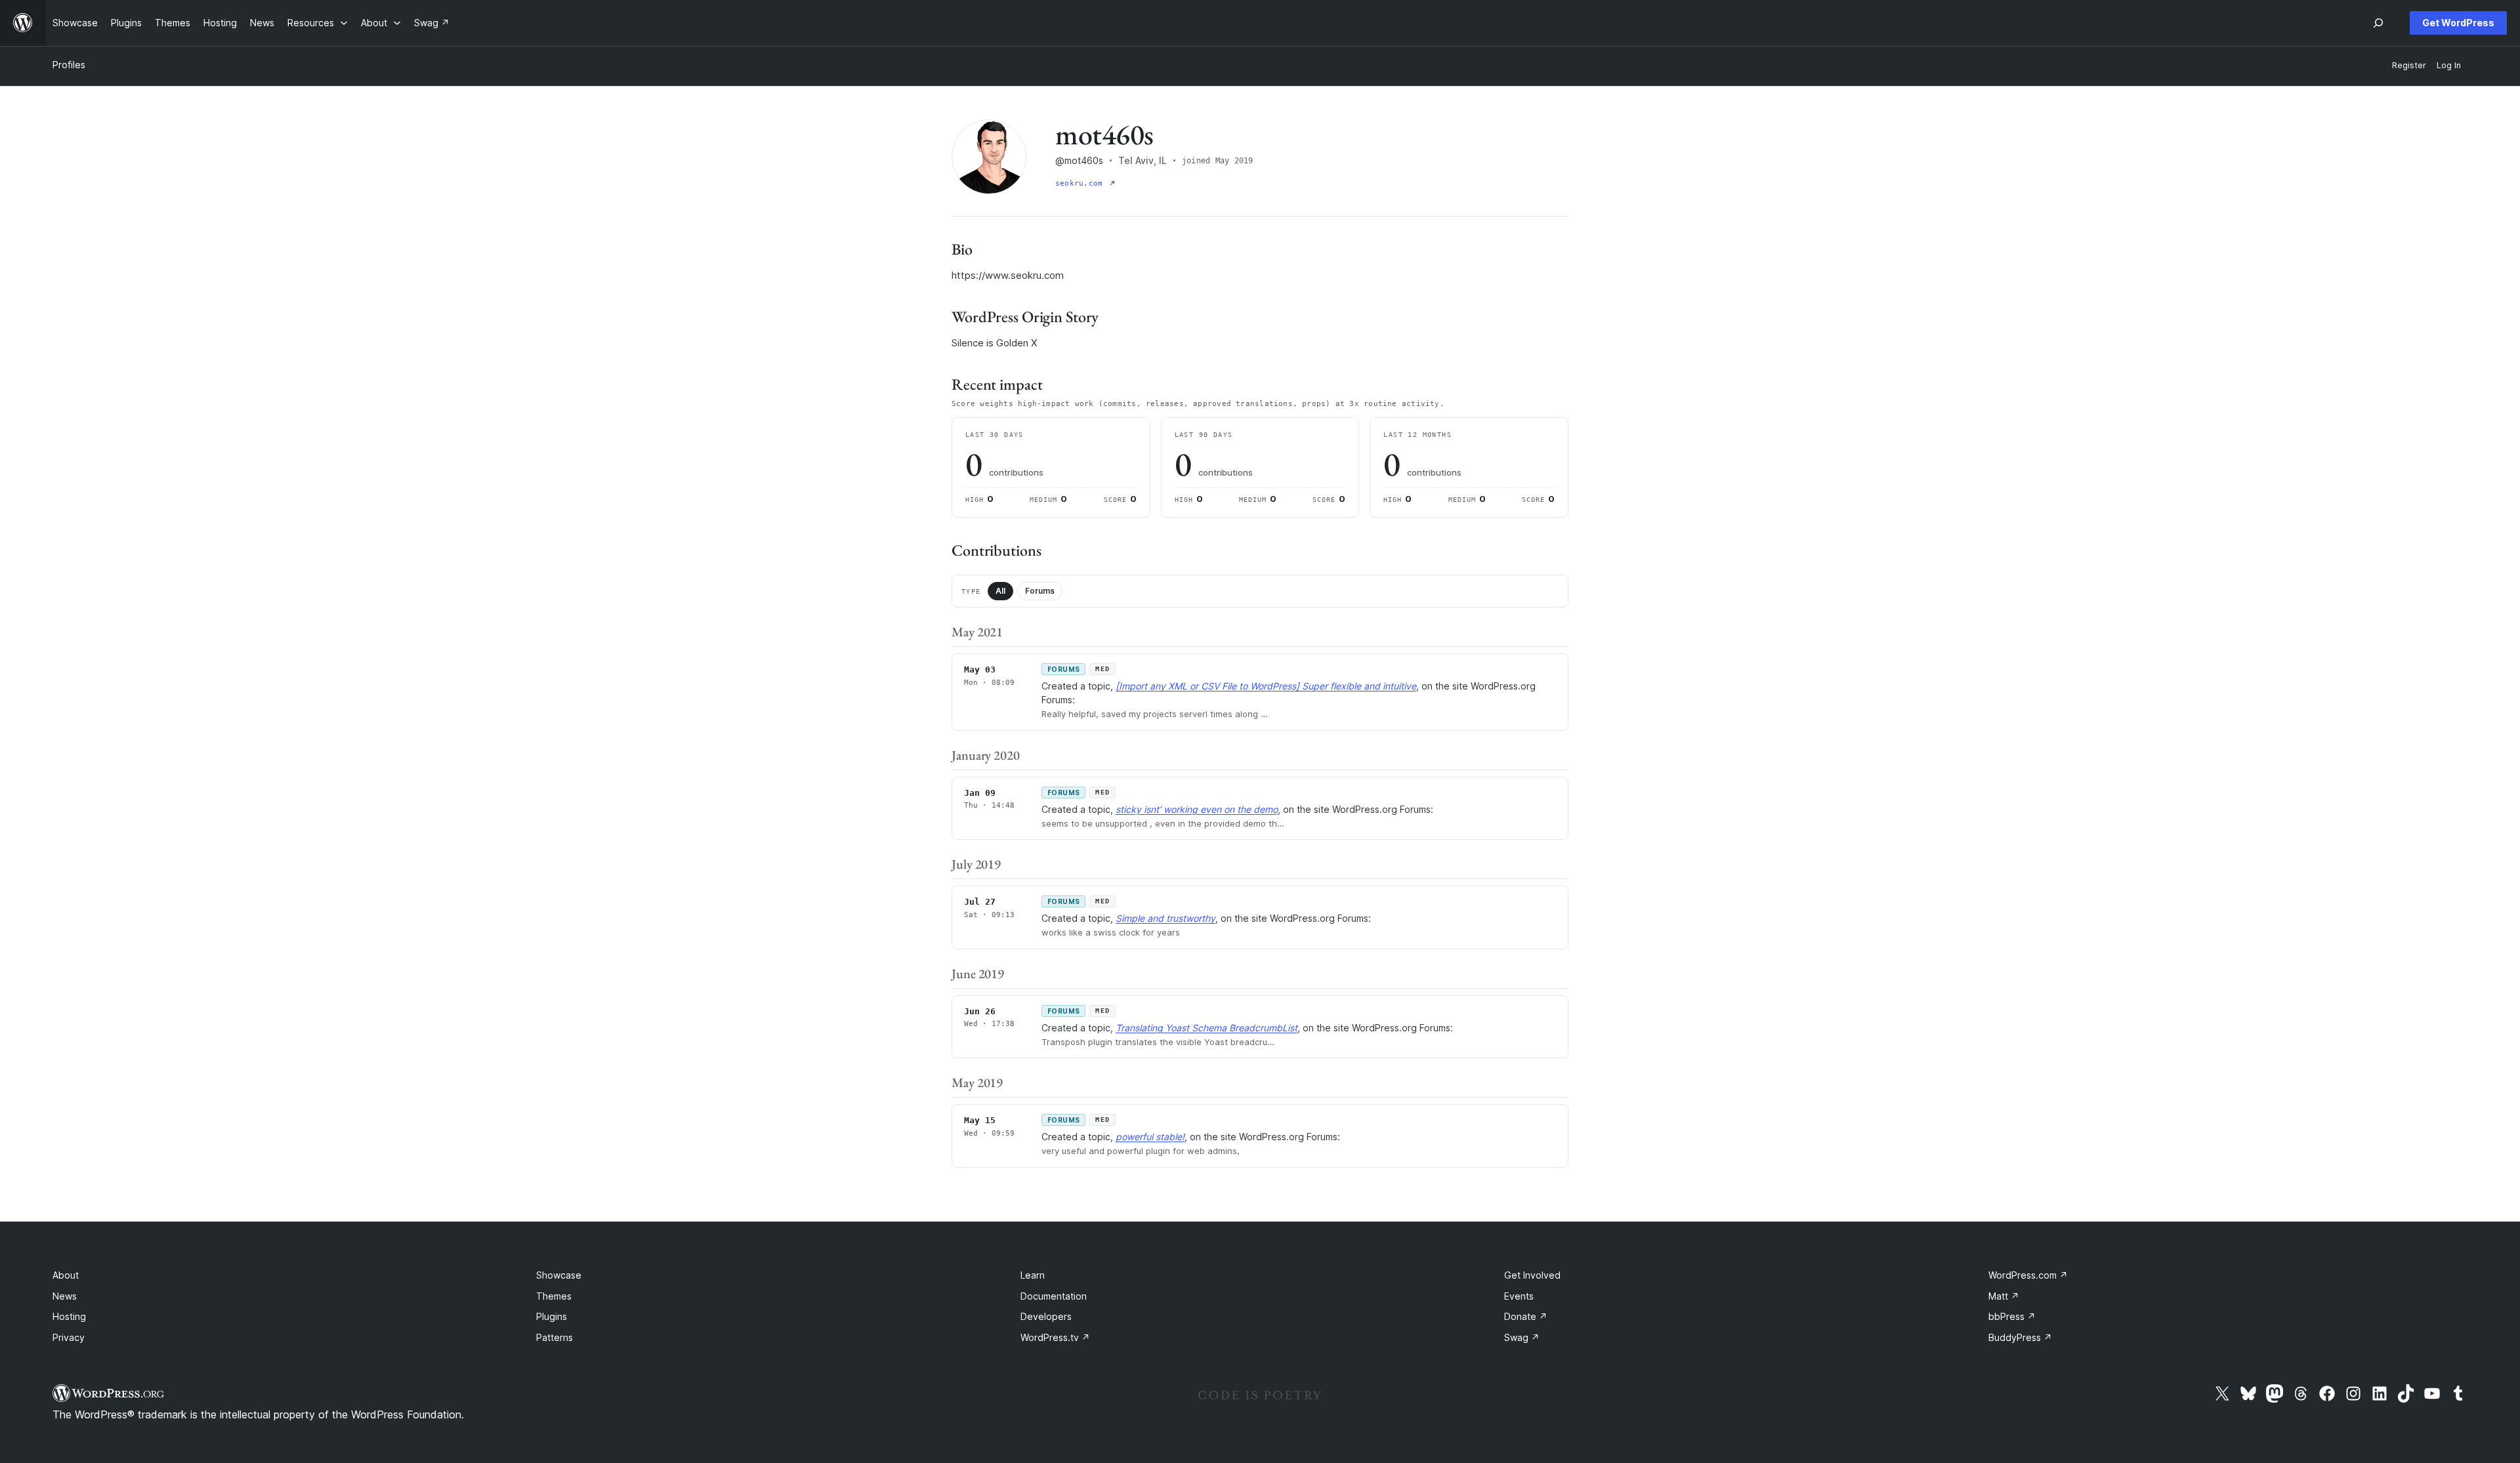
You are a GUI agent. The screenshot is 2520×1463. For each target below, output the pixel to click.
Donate (1526, 1316)
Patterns (555, 1337)
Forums (1040, 591)
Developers (1046, 1316)
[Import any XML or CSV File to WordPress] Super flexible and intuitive (1266, 686)
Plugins (552, 1316)
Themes (554, 1296)
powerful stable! (1150, 1137)
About (66, 1275)
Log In (2449, 65)
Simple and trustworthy (1165, 918)
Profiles (69, 65)
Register (2409, 65)
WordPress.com (2028, 1275)
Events (1519, 1296)
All (1000, 591)
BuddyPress (2020, 1337)
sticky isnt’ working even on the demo (1197, 809)
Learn (1033, 1275)
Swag (1522, 1337)
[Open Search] (2378, 23)
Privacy (69, 1337)
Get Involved (1532, 1275)
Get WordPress (2458, 23)
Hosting (69, 1316)
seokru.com (1081, 183)
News (65, 1296)
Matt (2004, 1296)
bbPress (2012, 1316)
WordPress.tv (1055, 1337)
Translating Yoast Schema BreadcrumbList (1207, 1028)
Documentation (1054, 1296)
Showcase (559, 1275)
